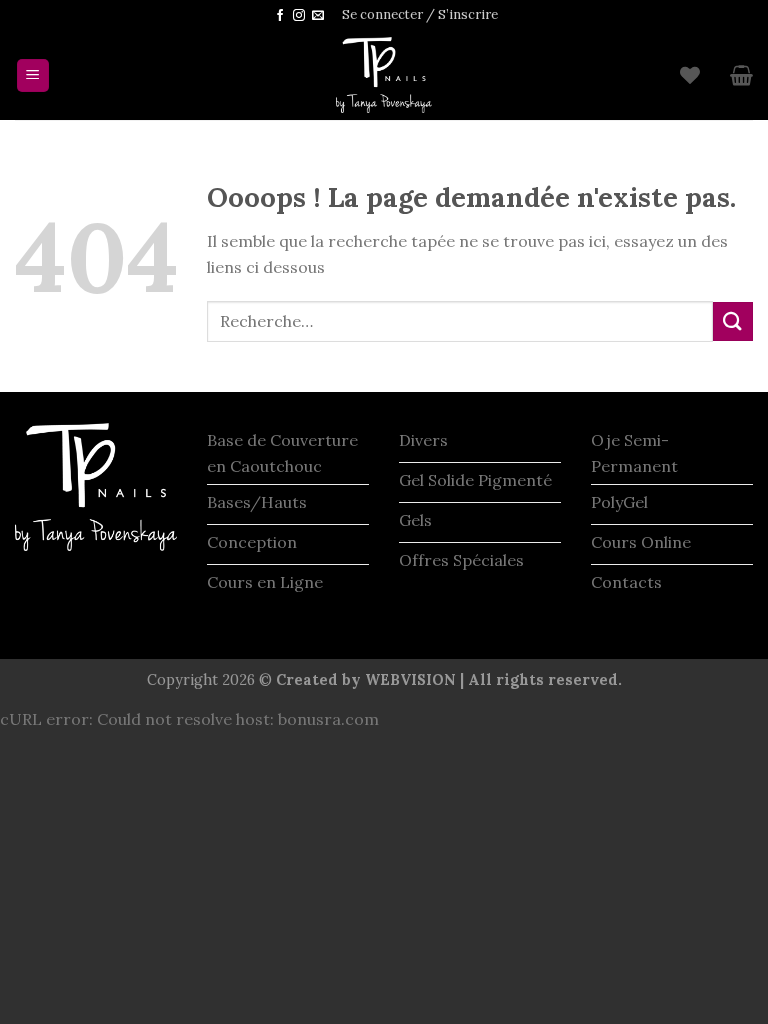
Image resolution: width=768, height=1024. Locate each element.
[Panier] (741, 75)
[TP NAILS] (384, 75)
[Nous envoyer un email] (318, 16)
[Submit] (733, 321)
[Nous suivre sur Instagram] (299, 16)
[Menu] (33, 75)
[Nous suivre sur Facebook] (280, 16)
